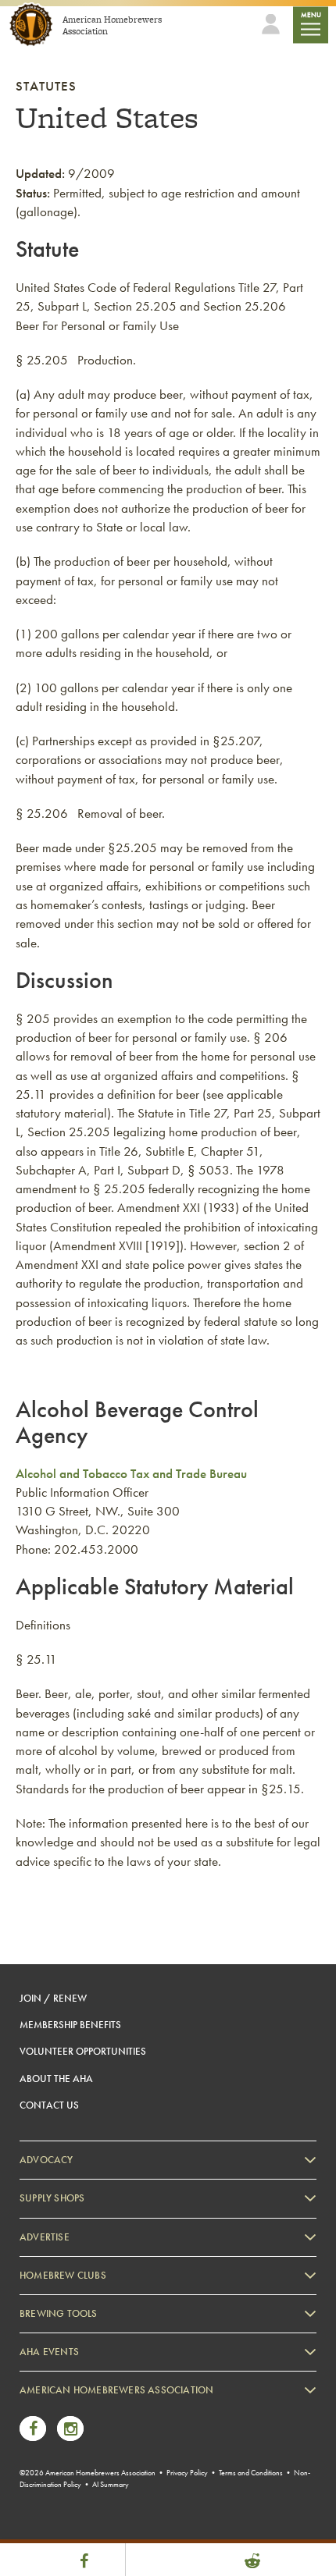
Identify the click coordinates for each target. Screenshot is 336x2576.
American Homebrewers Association (116, 2390)
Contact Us (49, 2105)
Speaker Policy (66, 2529)
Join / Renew (53, 1998)
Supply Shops (52, 2198)
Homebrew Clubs (63, 2275)
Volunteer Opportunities (83, 2051)
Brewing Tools (59, 2313)
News (47, 2410)
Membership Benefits (70, 2025)
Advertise (45, 2237)
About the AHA (56, 2079)
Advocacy (46, 2160)
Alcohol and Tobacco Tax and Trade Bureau (131, 1473)
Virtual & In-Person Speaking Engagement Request (138, 2505)
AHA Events (49, 2352)
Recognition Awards (77, 2458)
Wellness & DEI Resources (88, 2481)
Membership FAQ (72, 2434)
